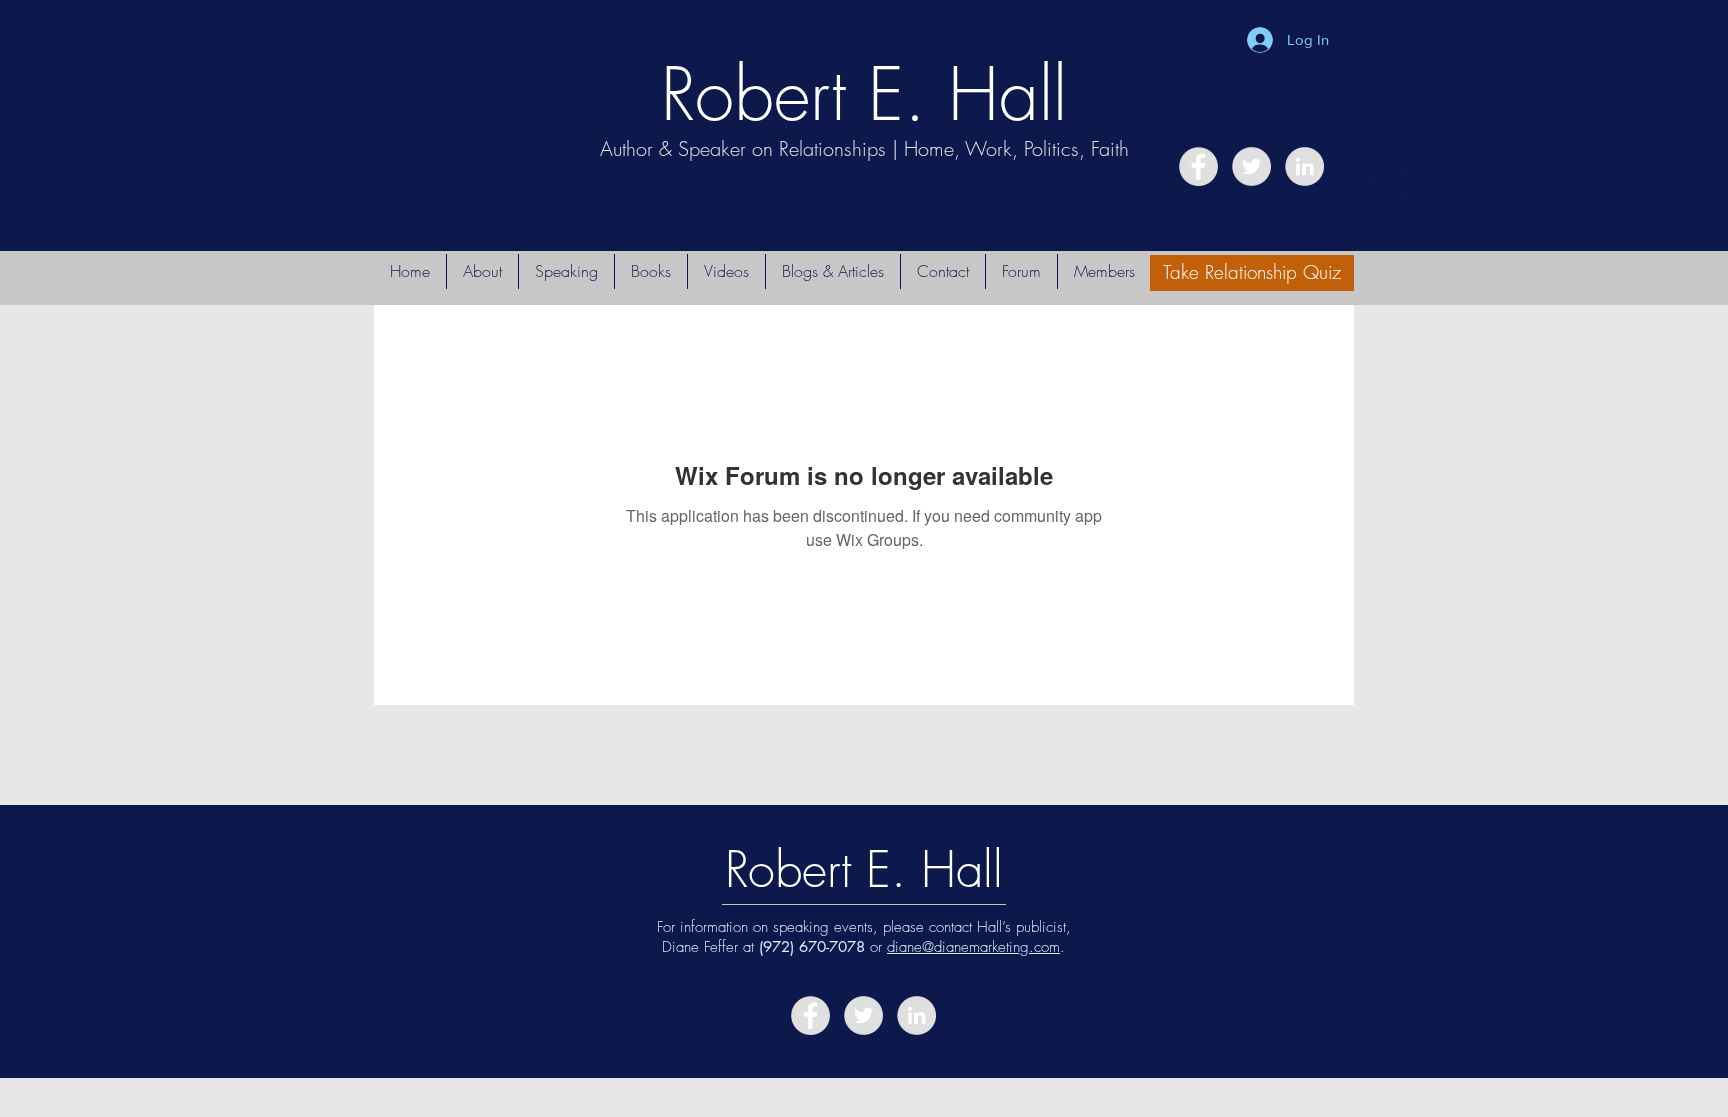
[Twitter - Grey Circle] (1251, 166)
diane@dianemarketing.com (973, 947)
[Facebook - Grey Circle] (1198, 166)
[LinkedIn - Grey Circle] (1304, 166)
